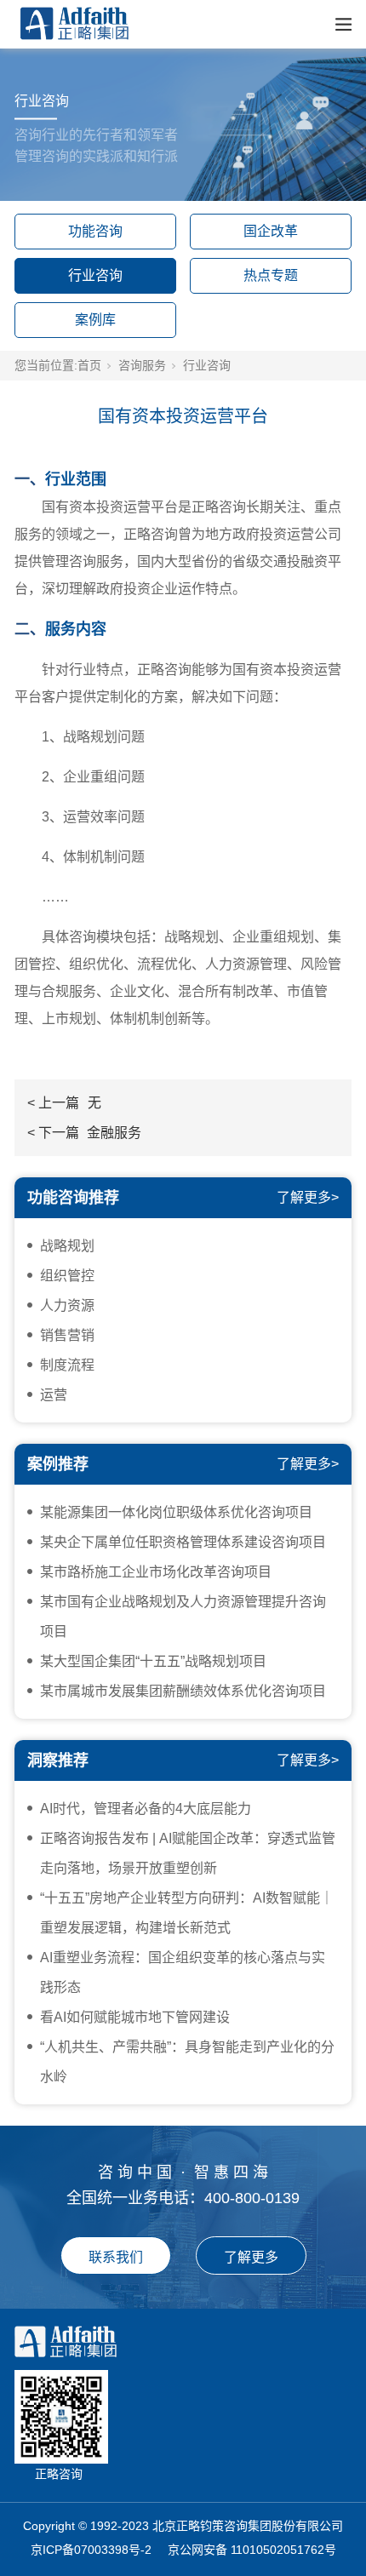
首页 (89, 365)
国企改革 (271, 231)
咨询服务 (142, 365)
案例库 (95, 320)
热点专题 (271, 275)
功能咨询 (95, 231)
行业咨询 (95, 275)
